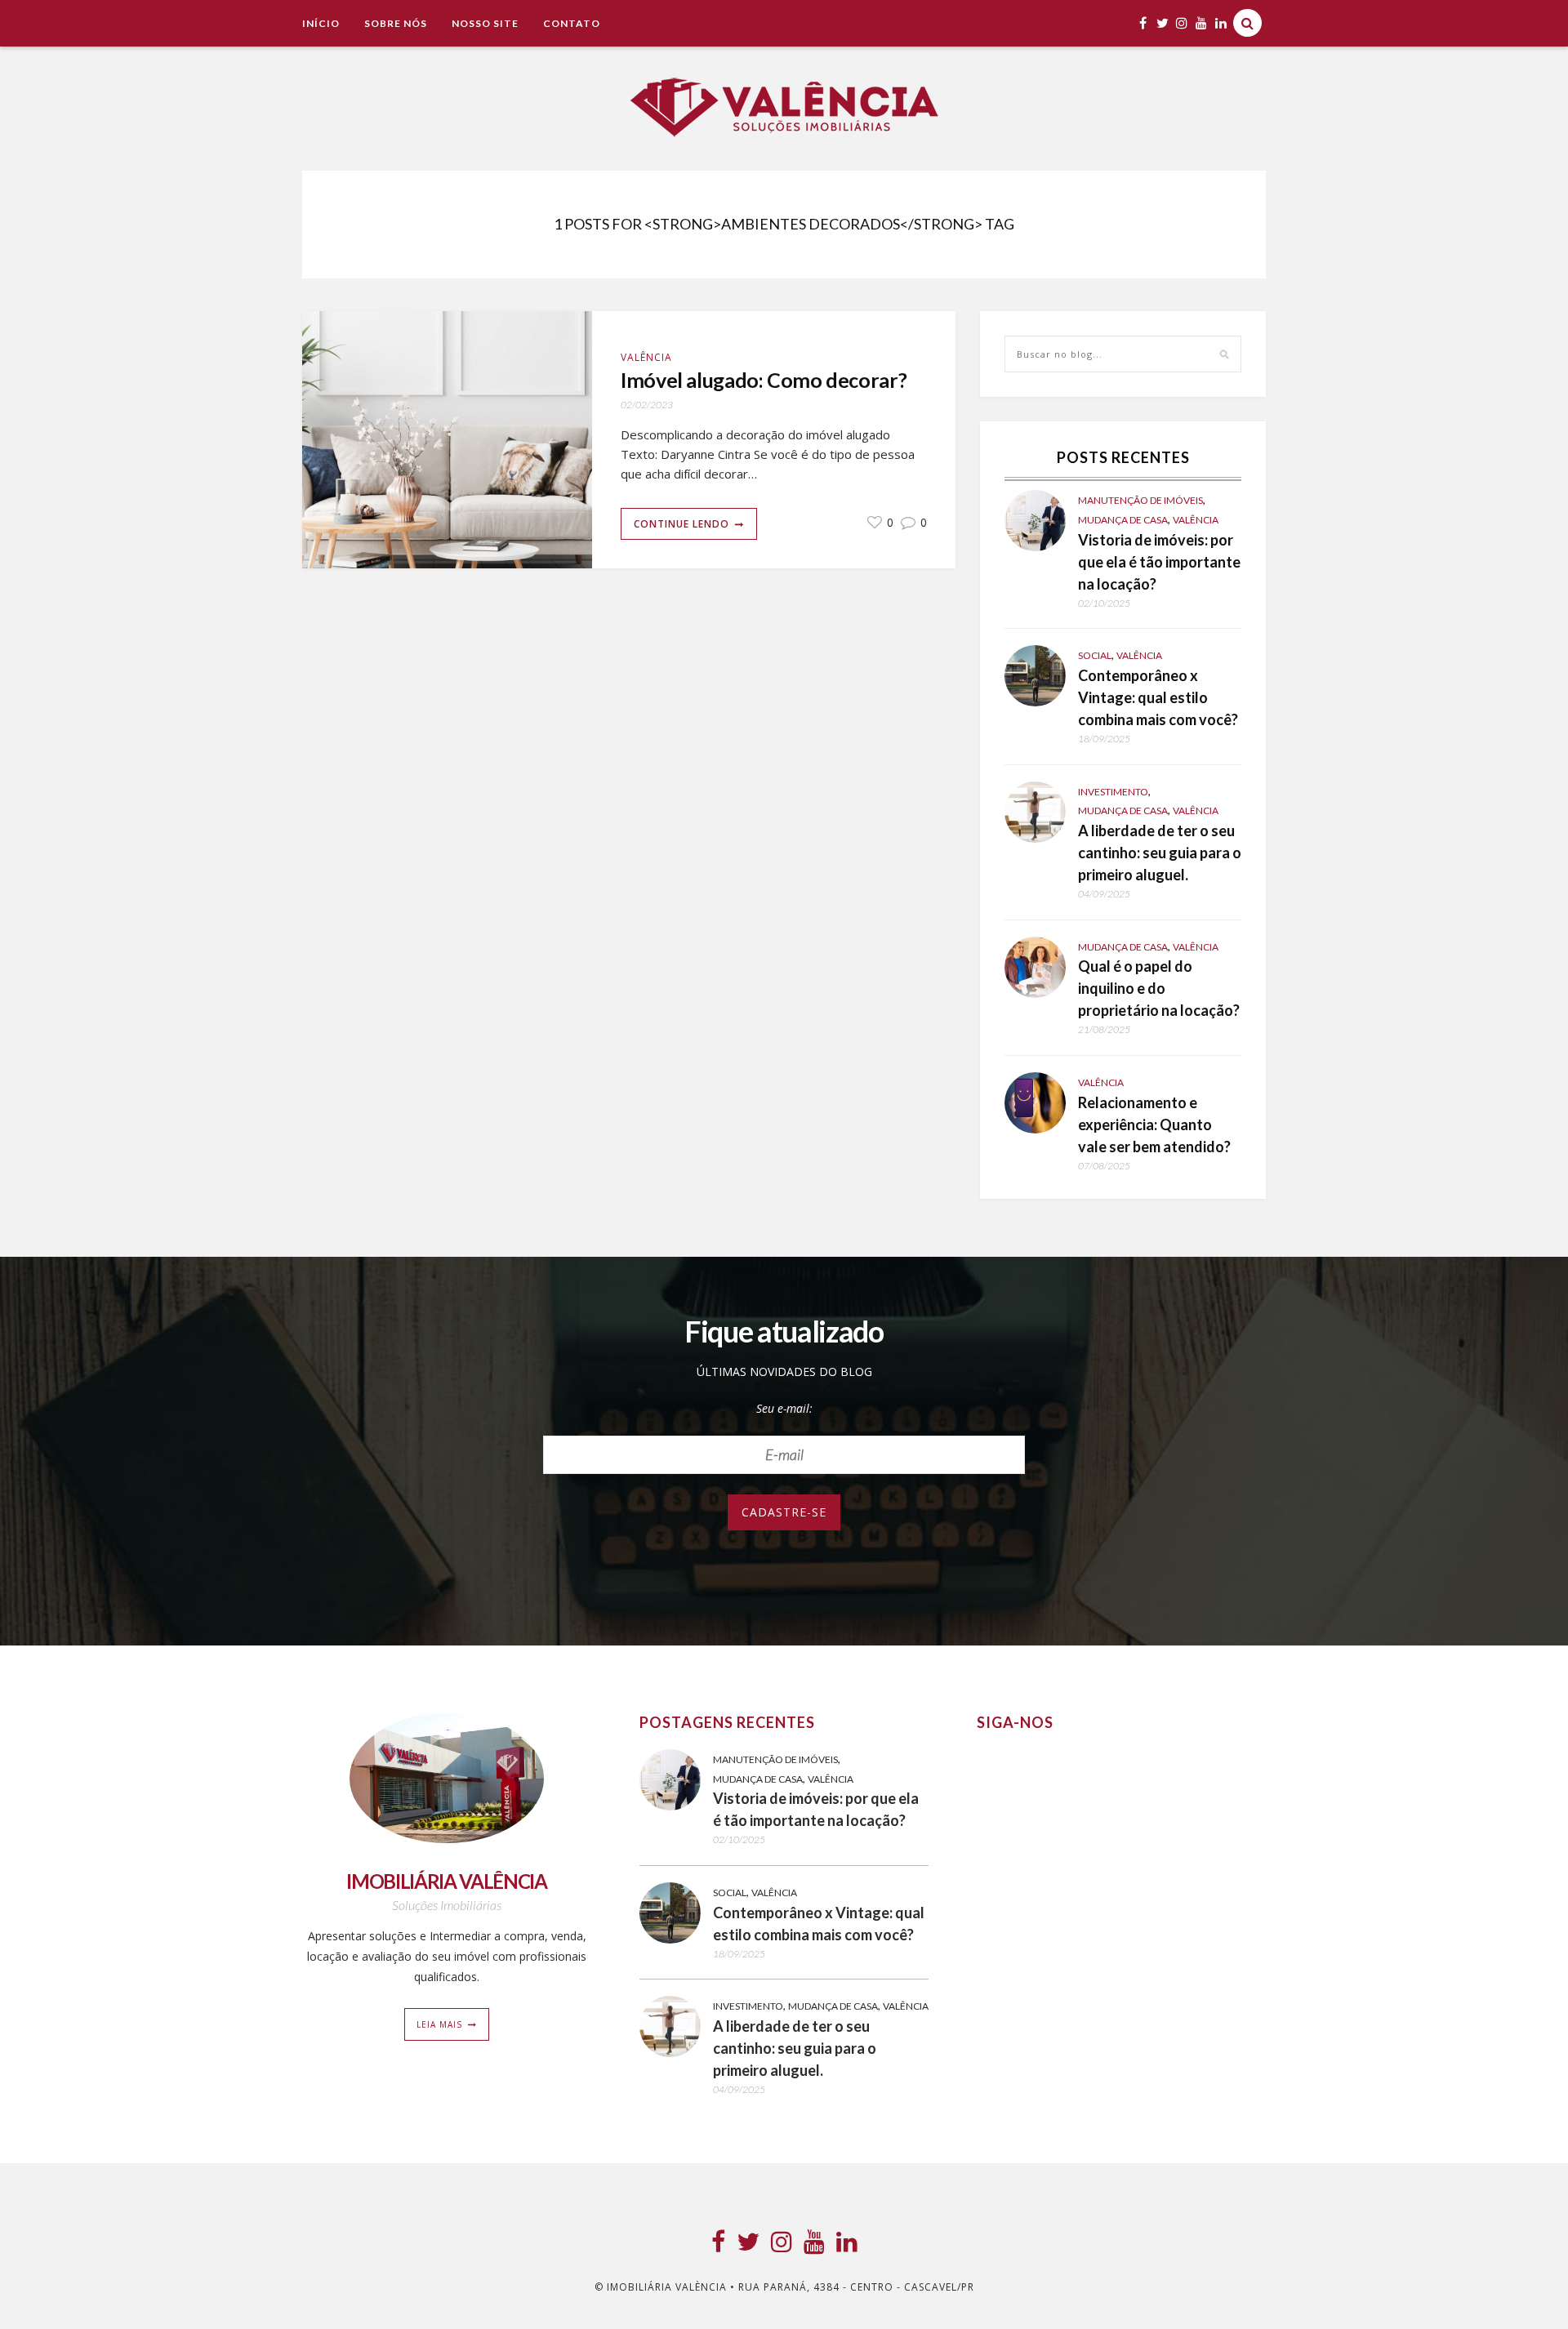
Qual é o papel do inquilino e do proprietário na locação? (1159, 988)
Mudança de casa (1123, 520)
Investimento (1113, 792)
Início (321, 23)
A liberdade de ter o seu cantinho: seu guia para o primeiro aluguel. (1160, 853)
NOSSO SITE (485, 23)
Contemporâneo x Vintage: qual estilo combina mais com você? (1158, 697)
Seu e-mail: (784, 1408)
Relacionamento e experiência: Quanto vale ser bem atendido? (1154, 1124)
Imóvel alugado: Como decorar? (764, 380)
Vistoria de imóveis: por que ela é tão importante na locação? (1159, 562)
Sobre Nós (396, 23)
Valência (646, 357)
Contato (572, 23)
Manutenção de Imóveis (1140, 500)
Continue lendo (682, 524)
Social (1095, 655)
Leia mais (439, 2024)
